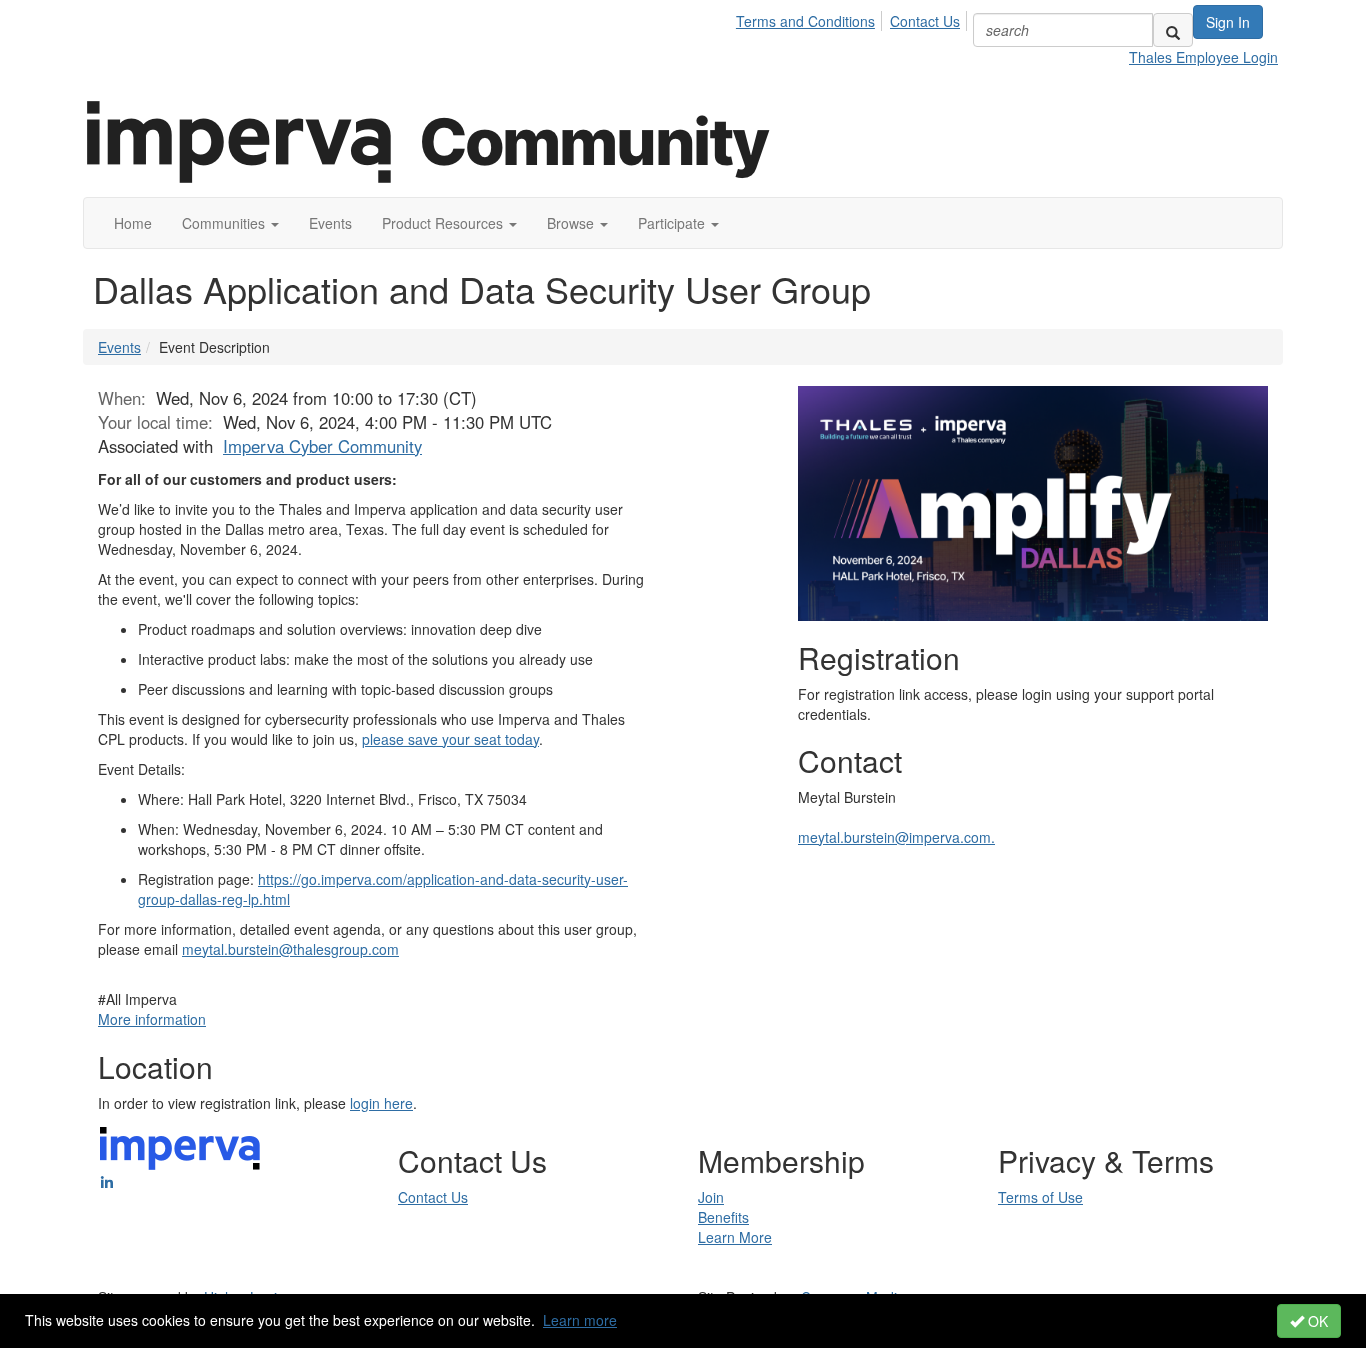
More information (152, 1019)
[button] (230, 223)
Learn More (735, 1237)
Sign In (1228, 22)
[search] (1173, 30)
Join (711, 1197)
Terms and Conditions (805, 21)
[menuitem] (811, 18)
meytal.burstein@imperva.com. (896, 837)
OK (1316, 1321)
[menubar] (853, 18)
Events (119, 347)
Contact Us (925, 21)
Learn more (580, 1320)
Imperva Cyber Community (322, 446)
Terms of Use (1040, 1197)
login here (381, 1103)
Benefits (723, 1217)
